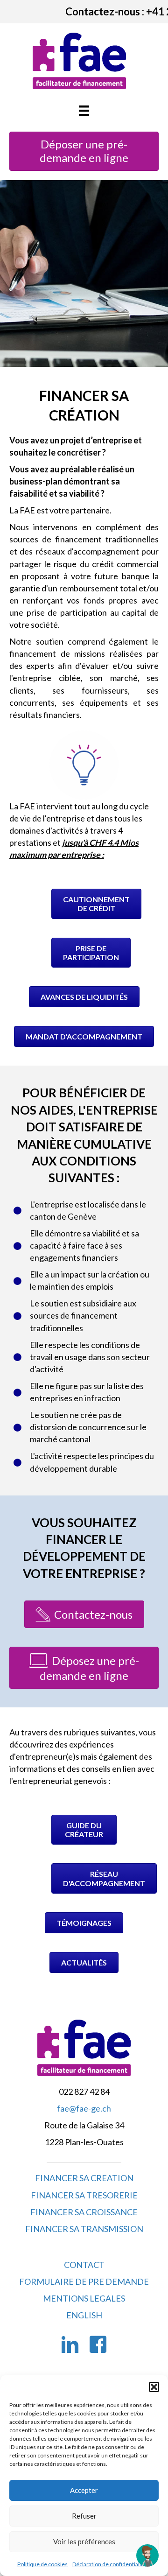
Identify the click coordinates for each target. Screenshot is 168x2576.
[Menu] (84, 110)
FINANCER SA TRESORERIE (84, 2195)
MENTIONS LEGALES (84, 2298)
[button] (154, 2387)
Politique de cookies (42, 2564)
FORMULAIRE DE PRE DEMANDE (84, 2281)
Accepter (84, 2490)
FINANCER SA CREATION (84, 2178)
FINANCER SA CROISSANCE (84, 2212)
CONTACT (84, 2265)
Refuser (84, 2516)
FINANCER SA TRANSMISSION (84, 2229)
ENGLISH (84, 2315)
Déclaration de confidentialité (109, 2564)
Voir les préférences (84, 2541)
